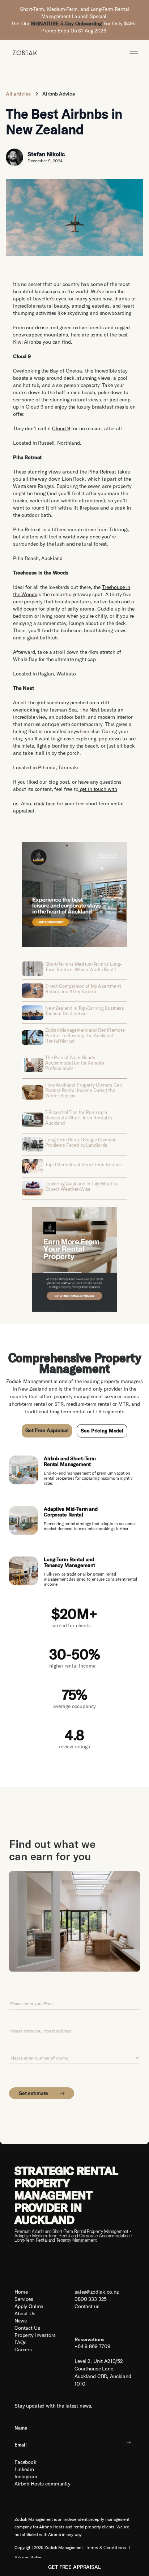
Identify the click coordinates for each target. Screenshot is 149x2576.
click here (45, 803)
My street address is (31, 2020)
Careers (23, 2350)
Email (15, 1993)
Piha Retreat (102, 472)
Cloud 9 (61, 428)
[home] (23, 52)
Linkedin (24, 2469)
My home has (23, 2048)
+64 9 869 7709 (92, 2346)
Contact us (27, 2269)
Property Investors (35, 2335)
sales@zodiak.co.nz (96, 2292)
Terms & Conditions (106, 2548)
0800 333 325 (91, 2299)
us (16, 803)
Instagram (26, 2476)
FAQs (20, 2342)
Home (21, 2292)
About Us (25, 2313)
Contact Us (27, 2328)
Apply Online (29, 2306)
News (20, 2321)
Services (24, 2299)
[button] (134, 52)
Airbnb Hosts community (42, 2484)
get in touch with (98, 789)
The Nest (90, 710)
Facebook (25, 2462)
